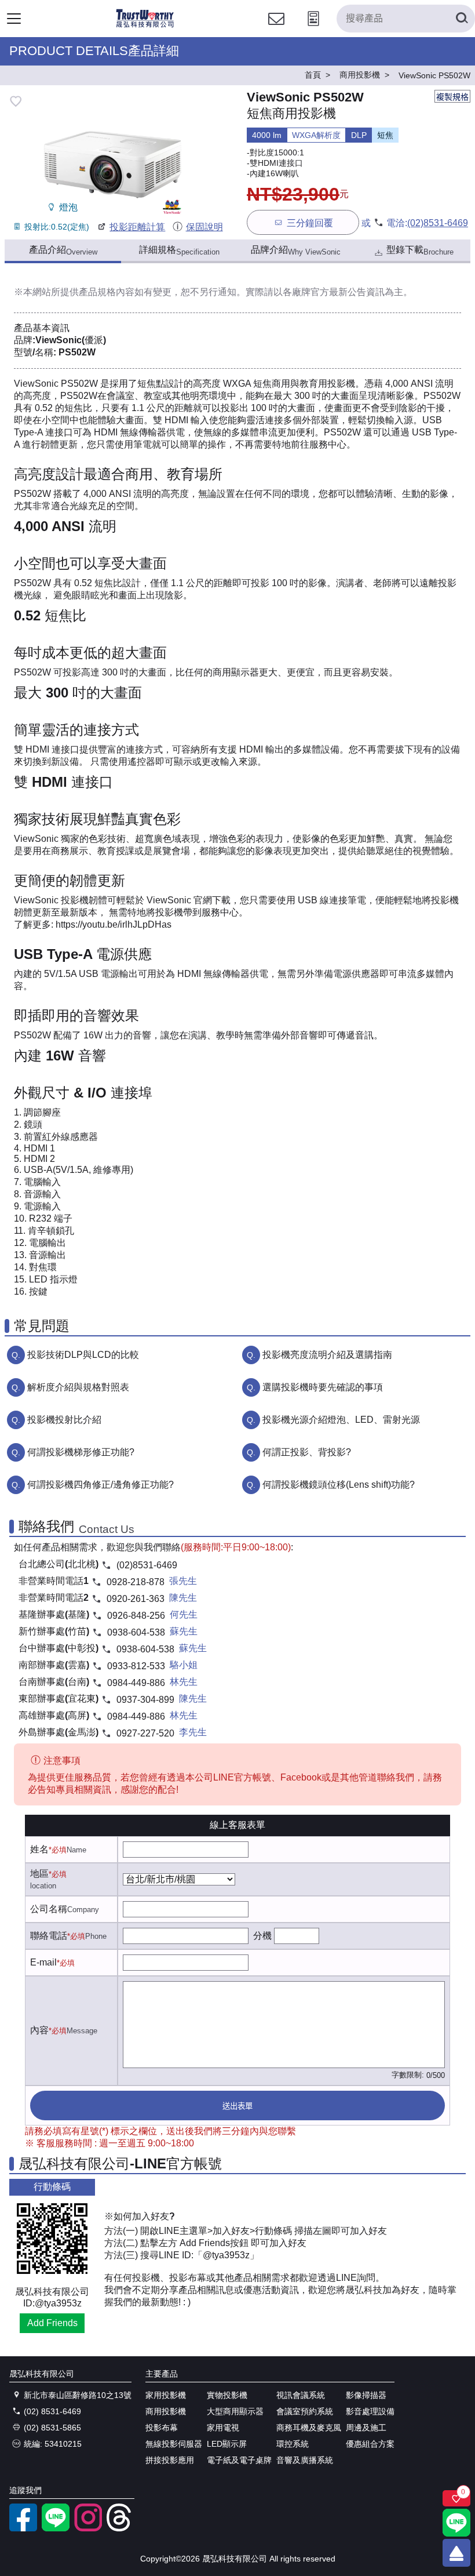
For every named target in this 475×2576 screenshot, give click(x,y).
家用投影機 (166, 2395)
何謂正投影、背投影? (307, 1452)
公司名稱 (49, 1909)
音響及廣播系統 (305, 2460)
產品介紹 (63, 250)
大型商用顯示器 (235, 2411)
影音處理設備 (370, 2411)
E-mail (43, 1962)
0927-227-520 (145, 1733)
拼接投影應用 (170, 2460)
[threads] (120, 2528)
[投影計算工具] (313, 29)
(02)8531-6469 (438, 223)
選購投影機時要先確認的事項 (323, 1387)
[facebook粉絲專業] (23, 2528)
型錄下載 (420, 250)
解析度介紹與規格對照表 (78, 1387)
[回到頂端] (456, 2553)
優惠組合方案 (370, 2444)
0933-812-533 (136, 1666)
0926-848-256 (136, 1616)
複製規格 (452, 97)
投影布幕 (162, 2428)
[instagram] (88, 2528)
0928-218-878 (136, 1582)
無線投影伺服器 (174, 2444)
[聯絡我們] (276, 29)
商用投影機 (166, 2411)
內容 (39, 2030)
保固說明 (204, 227)
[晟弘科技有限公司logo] (145, 26)
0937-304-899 (145, 1700)
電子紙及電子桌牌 (239, 2460)
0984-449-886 (136, 1683)
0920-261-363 (136, 1599)
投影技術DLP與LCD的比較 (83, 1355)
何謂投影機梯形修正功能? (81, 1452)
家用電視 (223, 2428)
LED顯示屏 (227, 2444)
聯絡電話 (49, 1936)
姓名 (39, 1849)
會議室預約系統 (305, 2411)
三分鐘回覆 (310, 223)
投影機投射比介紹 (64, 1420)
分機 (262, 1936)
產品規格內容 (107, 292)
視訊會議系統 (301, 2395)
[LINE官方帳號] (56, 2528)
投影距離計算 (137, 227)
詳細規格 (179, 250)
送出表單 (237, 2106)
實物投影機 (227, 2395)
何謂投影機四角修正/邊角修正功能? (101, 1485)
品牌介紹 (296, 250)
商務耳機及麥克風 (309, 2428)
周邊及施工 (366, 2428)
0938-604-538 (136, 1632)
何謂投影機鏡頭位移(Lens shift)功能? (339, 1485)
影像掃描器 (366, 2395)
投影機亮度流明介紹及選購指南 (327, 1355)
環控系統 (293, 2444)
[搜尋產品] (461, 19)
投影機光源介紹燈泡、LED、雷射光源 (341, 1420)
